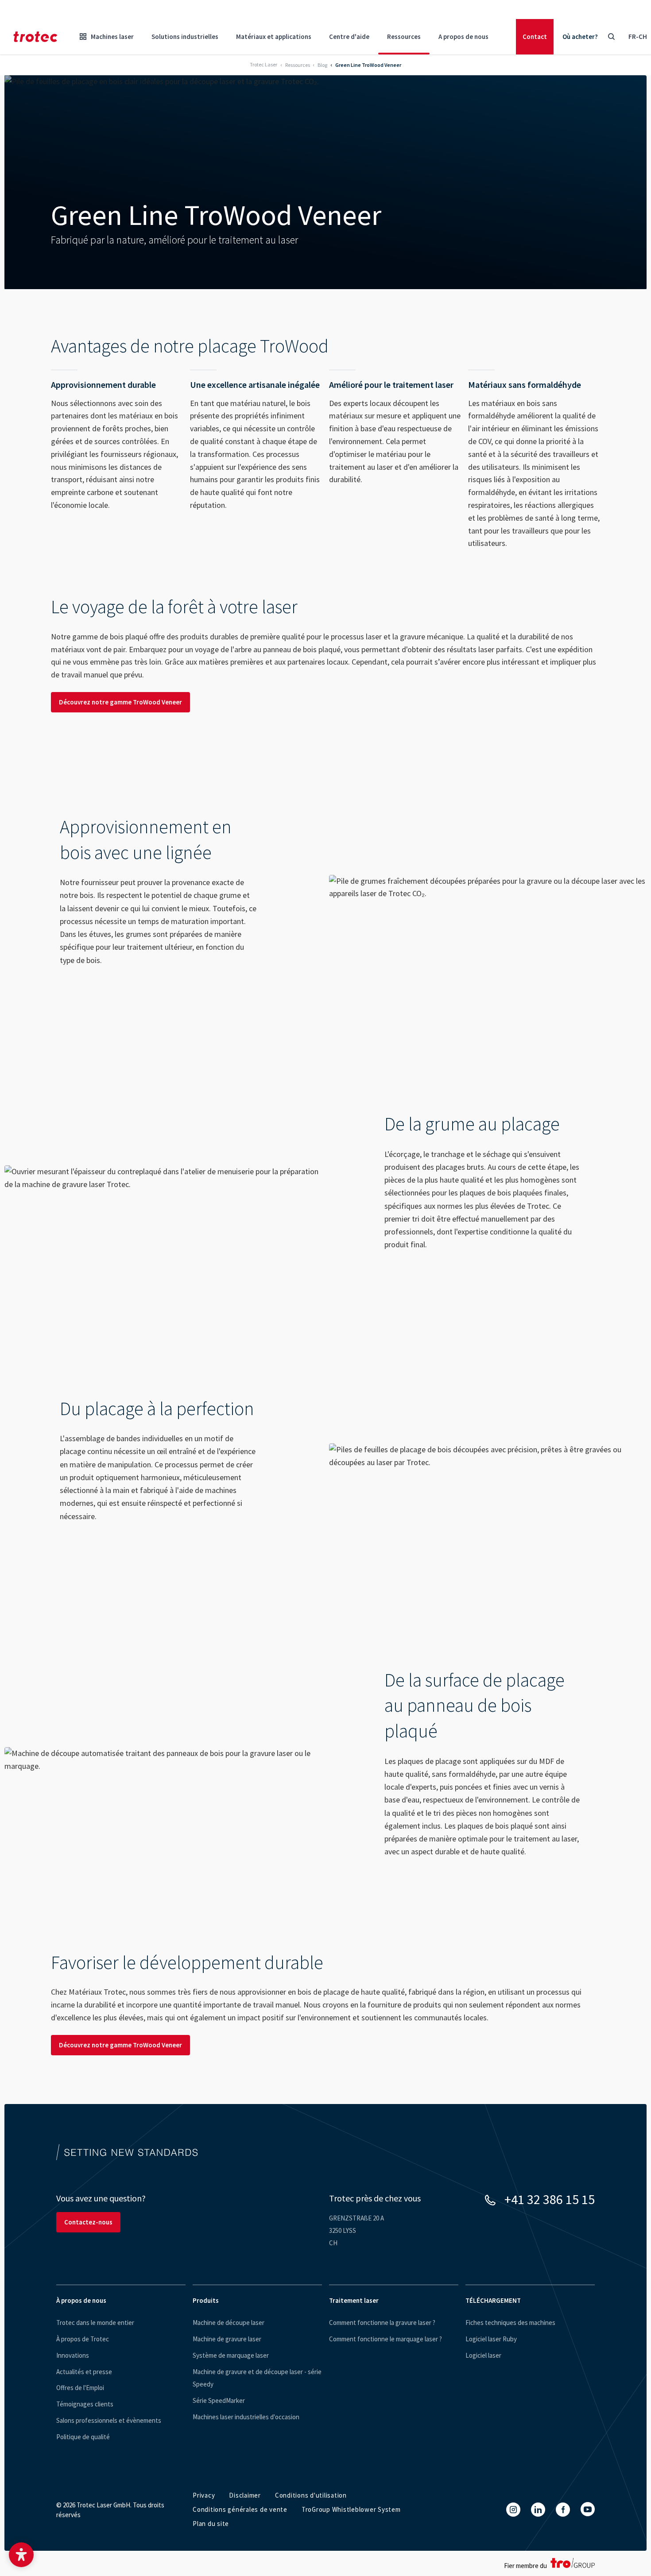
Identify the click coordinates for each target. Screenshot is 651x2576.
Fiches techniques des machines (510, 2323)
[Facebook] (563, 2510)
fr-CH (638, 37)
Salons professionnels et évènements (109, 2420)
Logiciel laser (483, 2355)
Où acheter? (580, 37)
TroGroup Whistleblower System (351, 2509)
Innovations (73, 2355)
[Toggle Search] (611, 37)
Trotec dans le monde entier (95, 2323)
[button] (21, 2555)
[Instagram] (513, 2510)
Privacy (204, 2495)
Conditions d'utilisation (311, 2495)
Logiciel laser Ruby (491, 2339)
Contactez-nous (88, 2222)
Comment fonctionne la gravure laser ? (382, 2323)
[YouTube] (588, 2509)
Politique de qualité (83, 2437)
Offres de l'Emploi (80, 2388)
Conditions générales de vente (240, 2509)
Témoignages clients (85, 2404)
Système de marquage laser (231, 2355)
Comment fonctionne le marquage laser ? (386, 2339)
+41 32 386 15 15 (550, 2199)
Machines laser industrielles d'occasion (246, 2417)
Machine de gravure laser (227, 2339)
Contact (535, 37)
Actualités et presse (84, 2372)
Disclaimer (245, 2495)
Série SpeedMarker (219, 2400)
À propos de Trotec (83, 2339)
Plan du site (211, 2524)
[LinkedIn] (538, 2510)
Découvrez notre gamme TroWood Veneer (120, 702)
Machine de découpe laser (229, 2323)
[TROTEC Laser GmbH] (35, 37)
